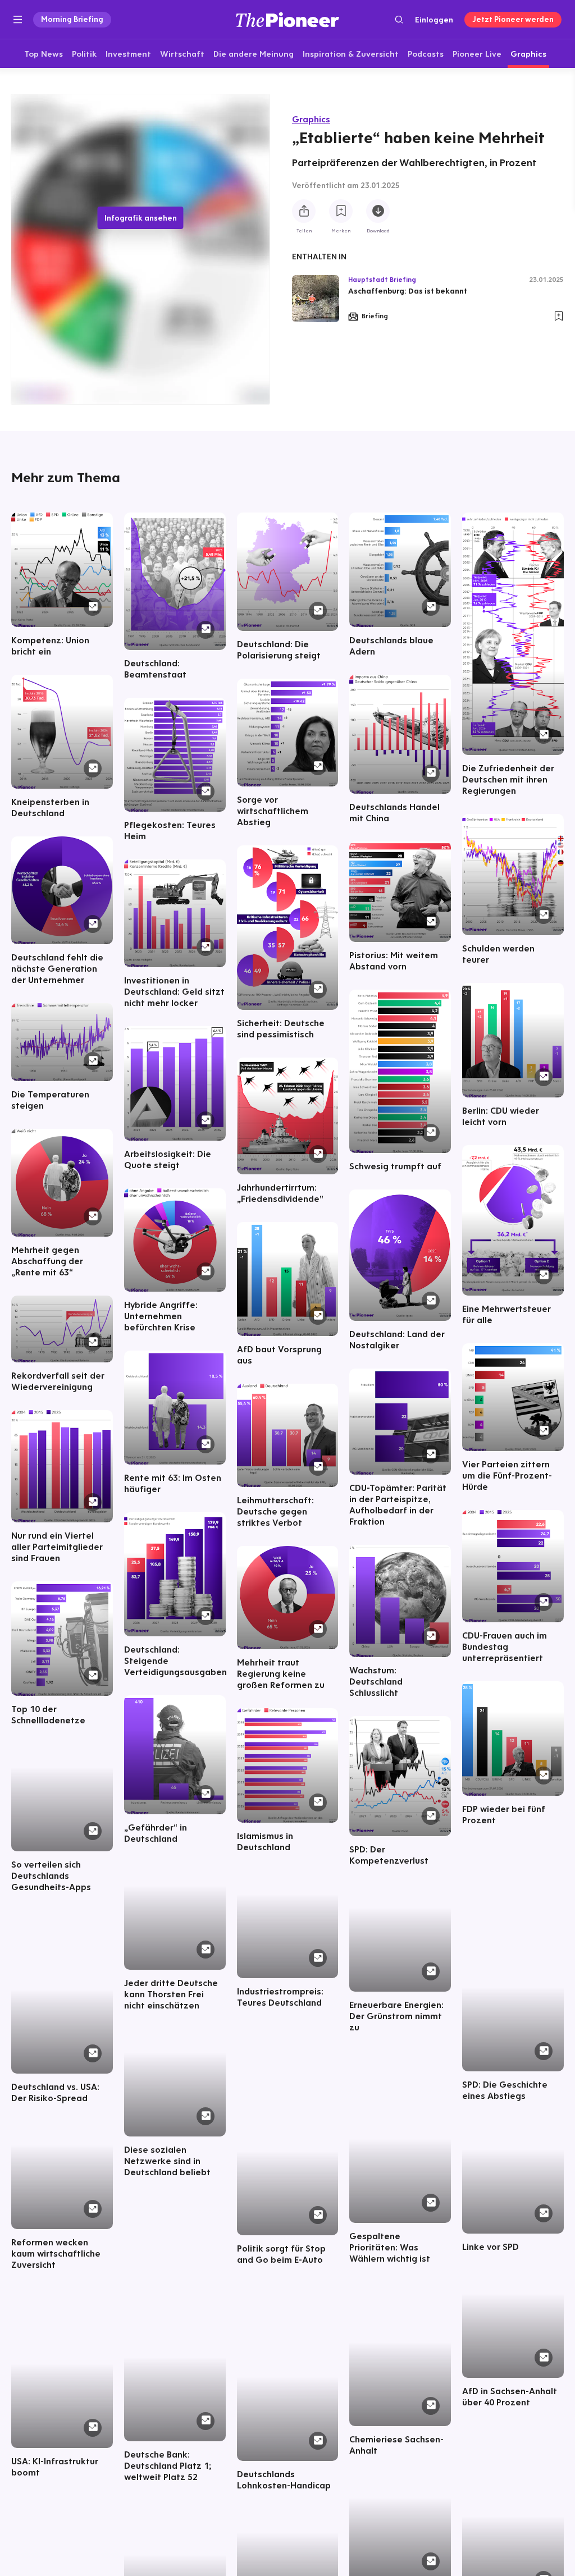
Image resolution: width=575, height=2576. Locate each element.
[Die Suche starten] (399, 19)
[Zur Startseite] (287, 19)
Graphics (311, 119)
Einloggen (434, 20)
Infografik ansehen (141, 218)
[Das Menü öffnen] (18, 20)
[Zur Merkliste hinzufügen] (341, 211)
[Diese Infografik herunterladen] (378, 211)
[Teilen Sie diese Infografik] (304, 211)
